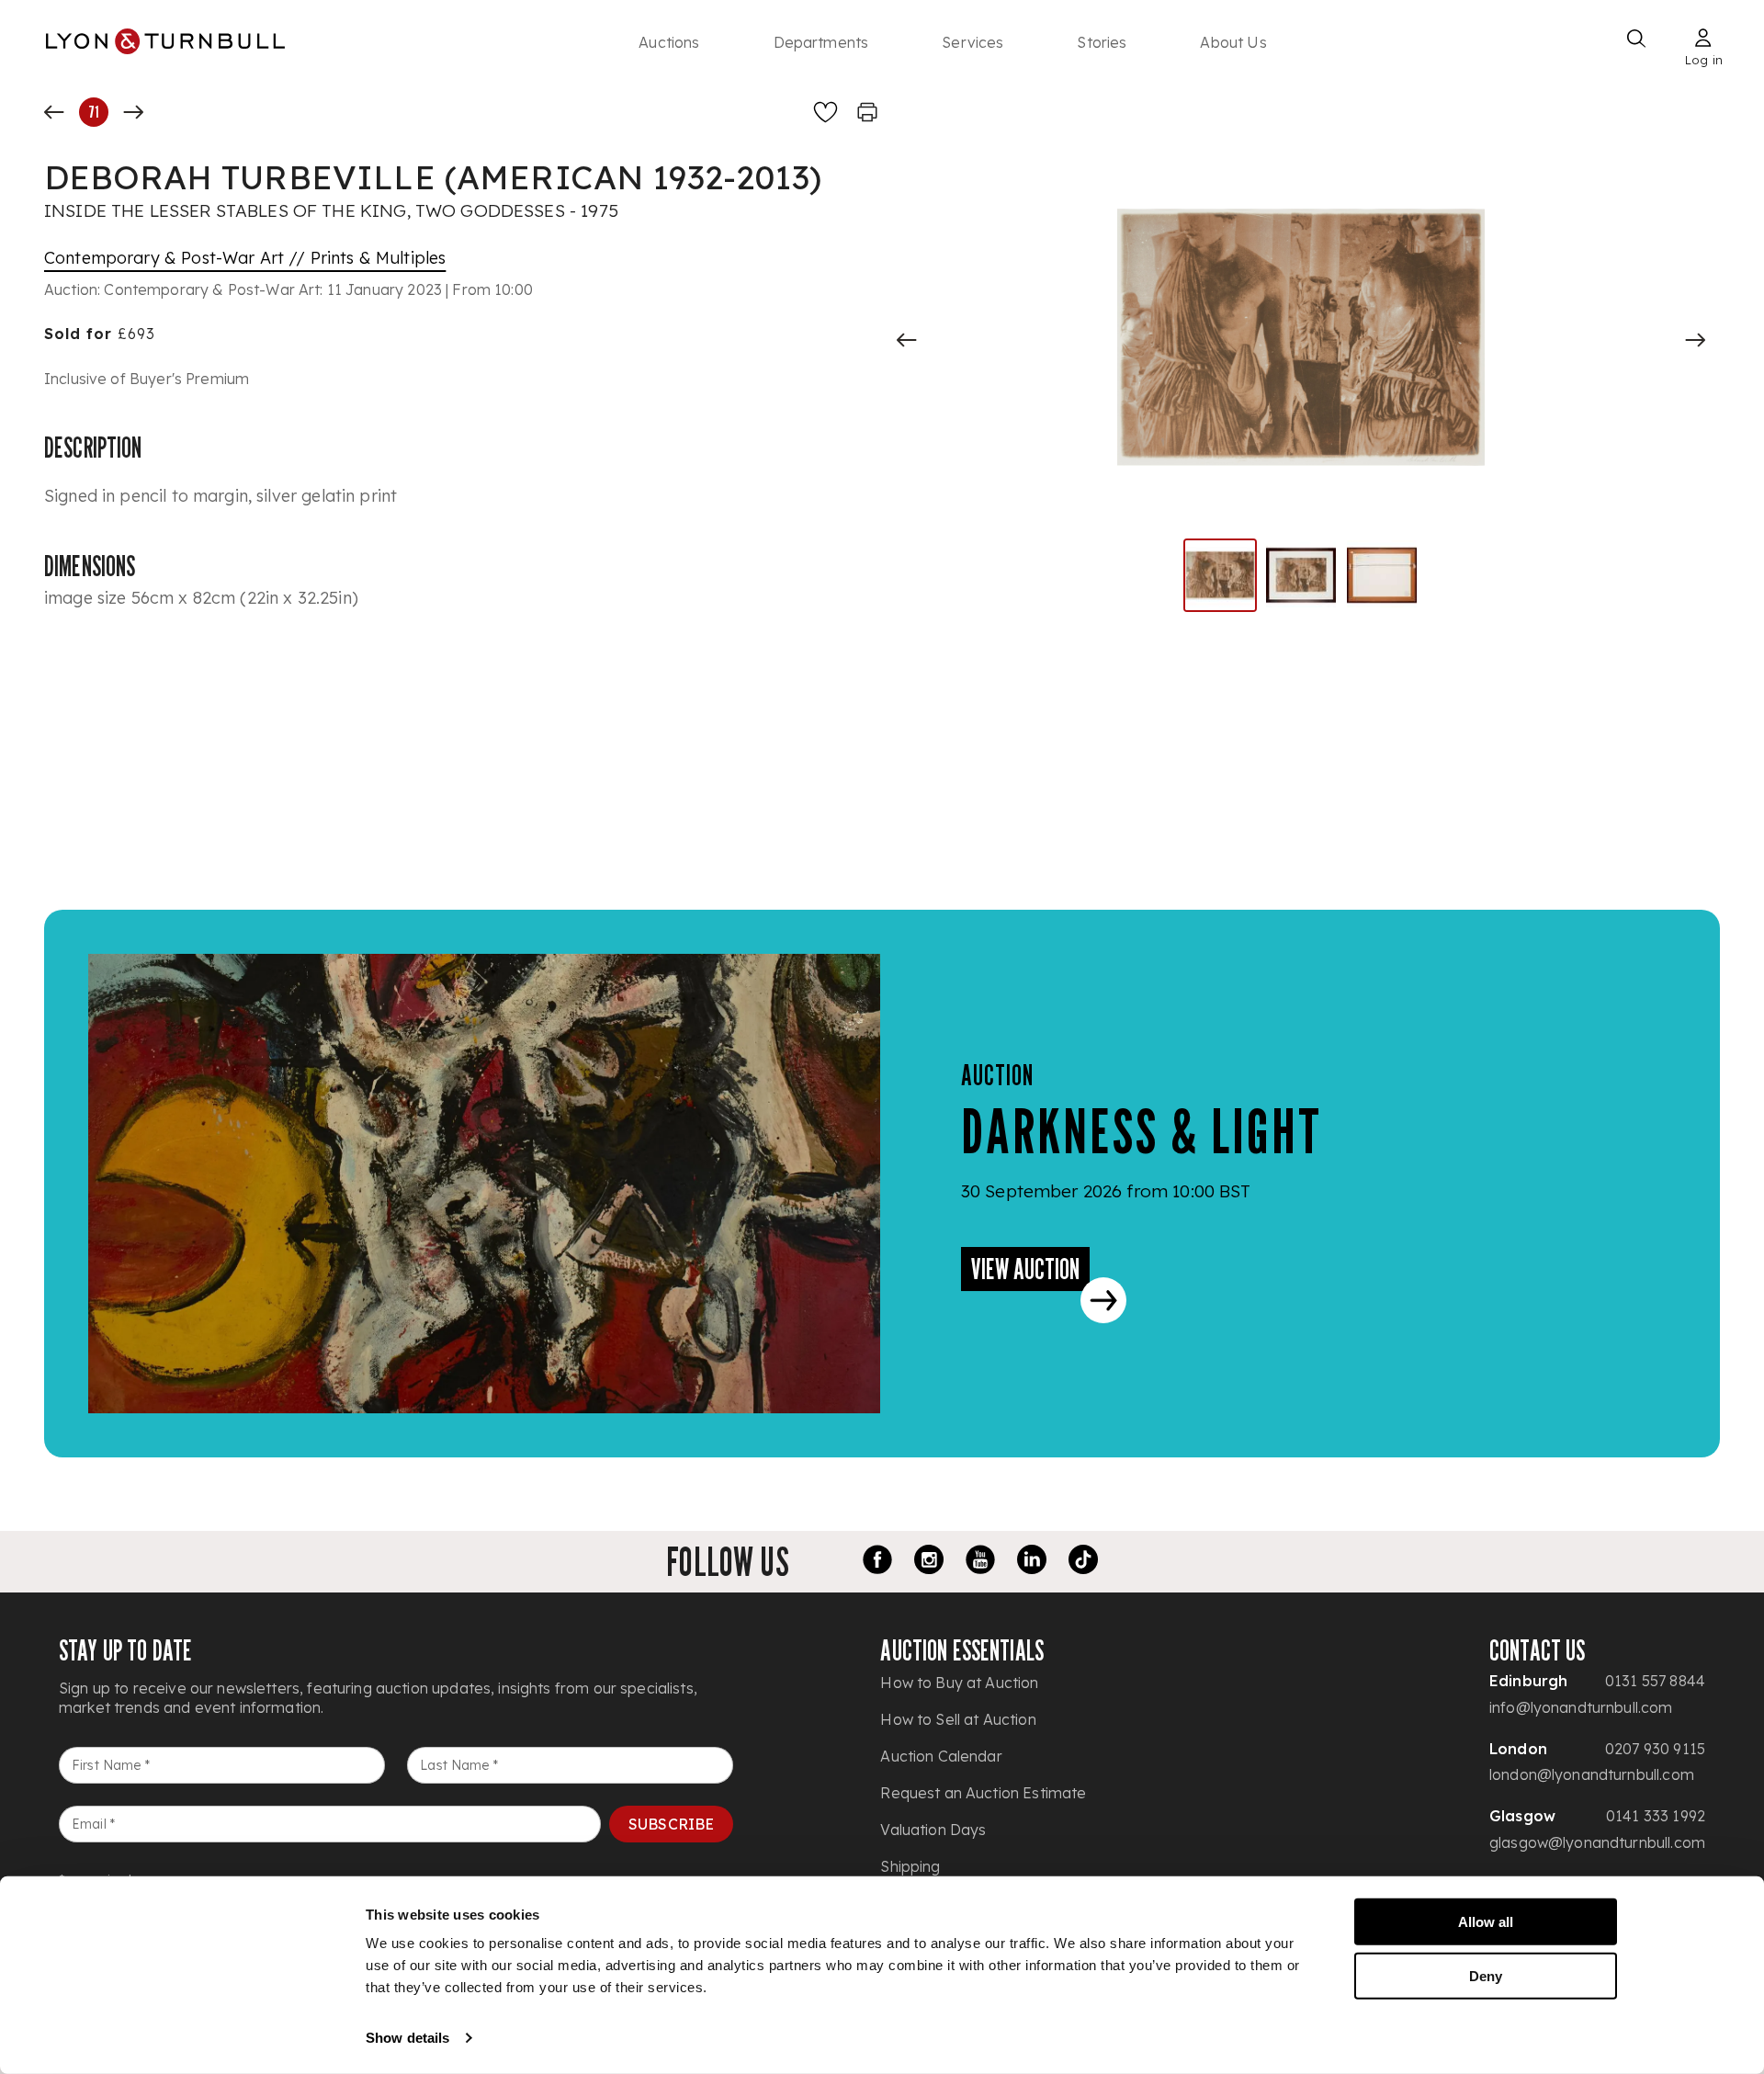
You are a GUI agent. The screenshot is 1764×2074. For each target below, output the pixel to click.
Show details (407, 2038)
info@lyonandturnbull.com (1581, 1707)
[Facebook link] (877, 1562)
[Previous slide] (907, 340)
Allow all (1486, 1922)
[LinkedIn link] (1032, 1562)
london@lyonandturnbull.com (1592, 1774)
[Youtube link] (980, 1562)
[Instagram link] (929, 1562)
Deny (1486, 1975)
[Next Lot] (133, 112)
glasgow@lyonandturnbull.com (1597, 1842)
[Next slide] (1695, 340)
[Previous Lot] (54, 112)
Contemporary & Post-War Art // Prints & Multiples (245, 258)
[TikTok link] (1083, 1562)
